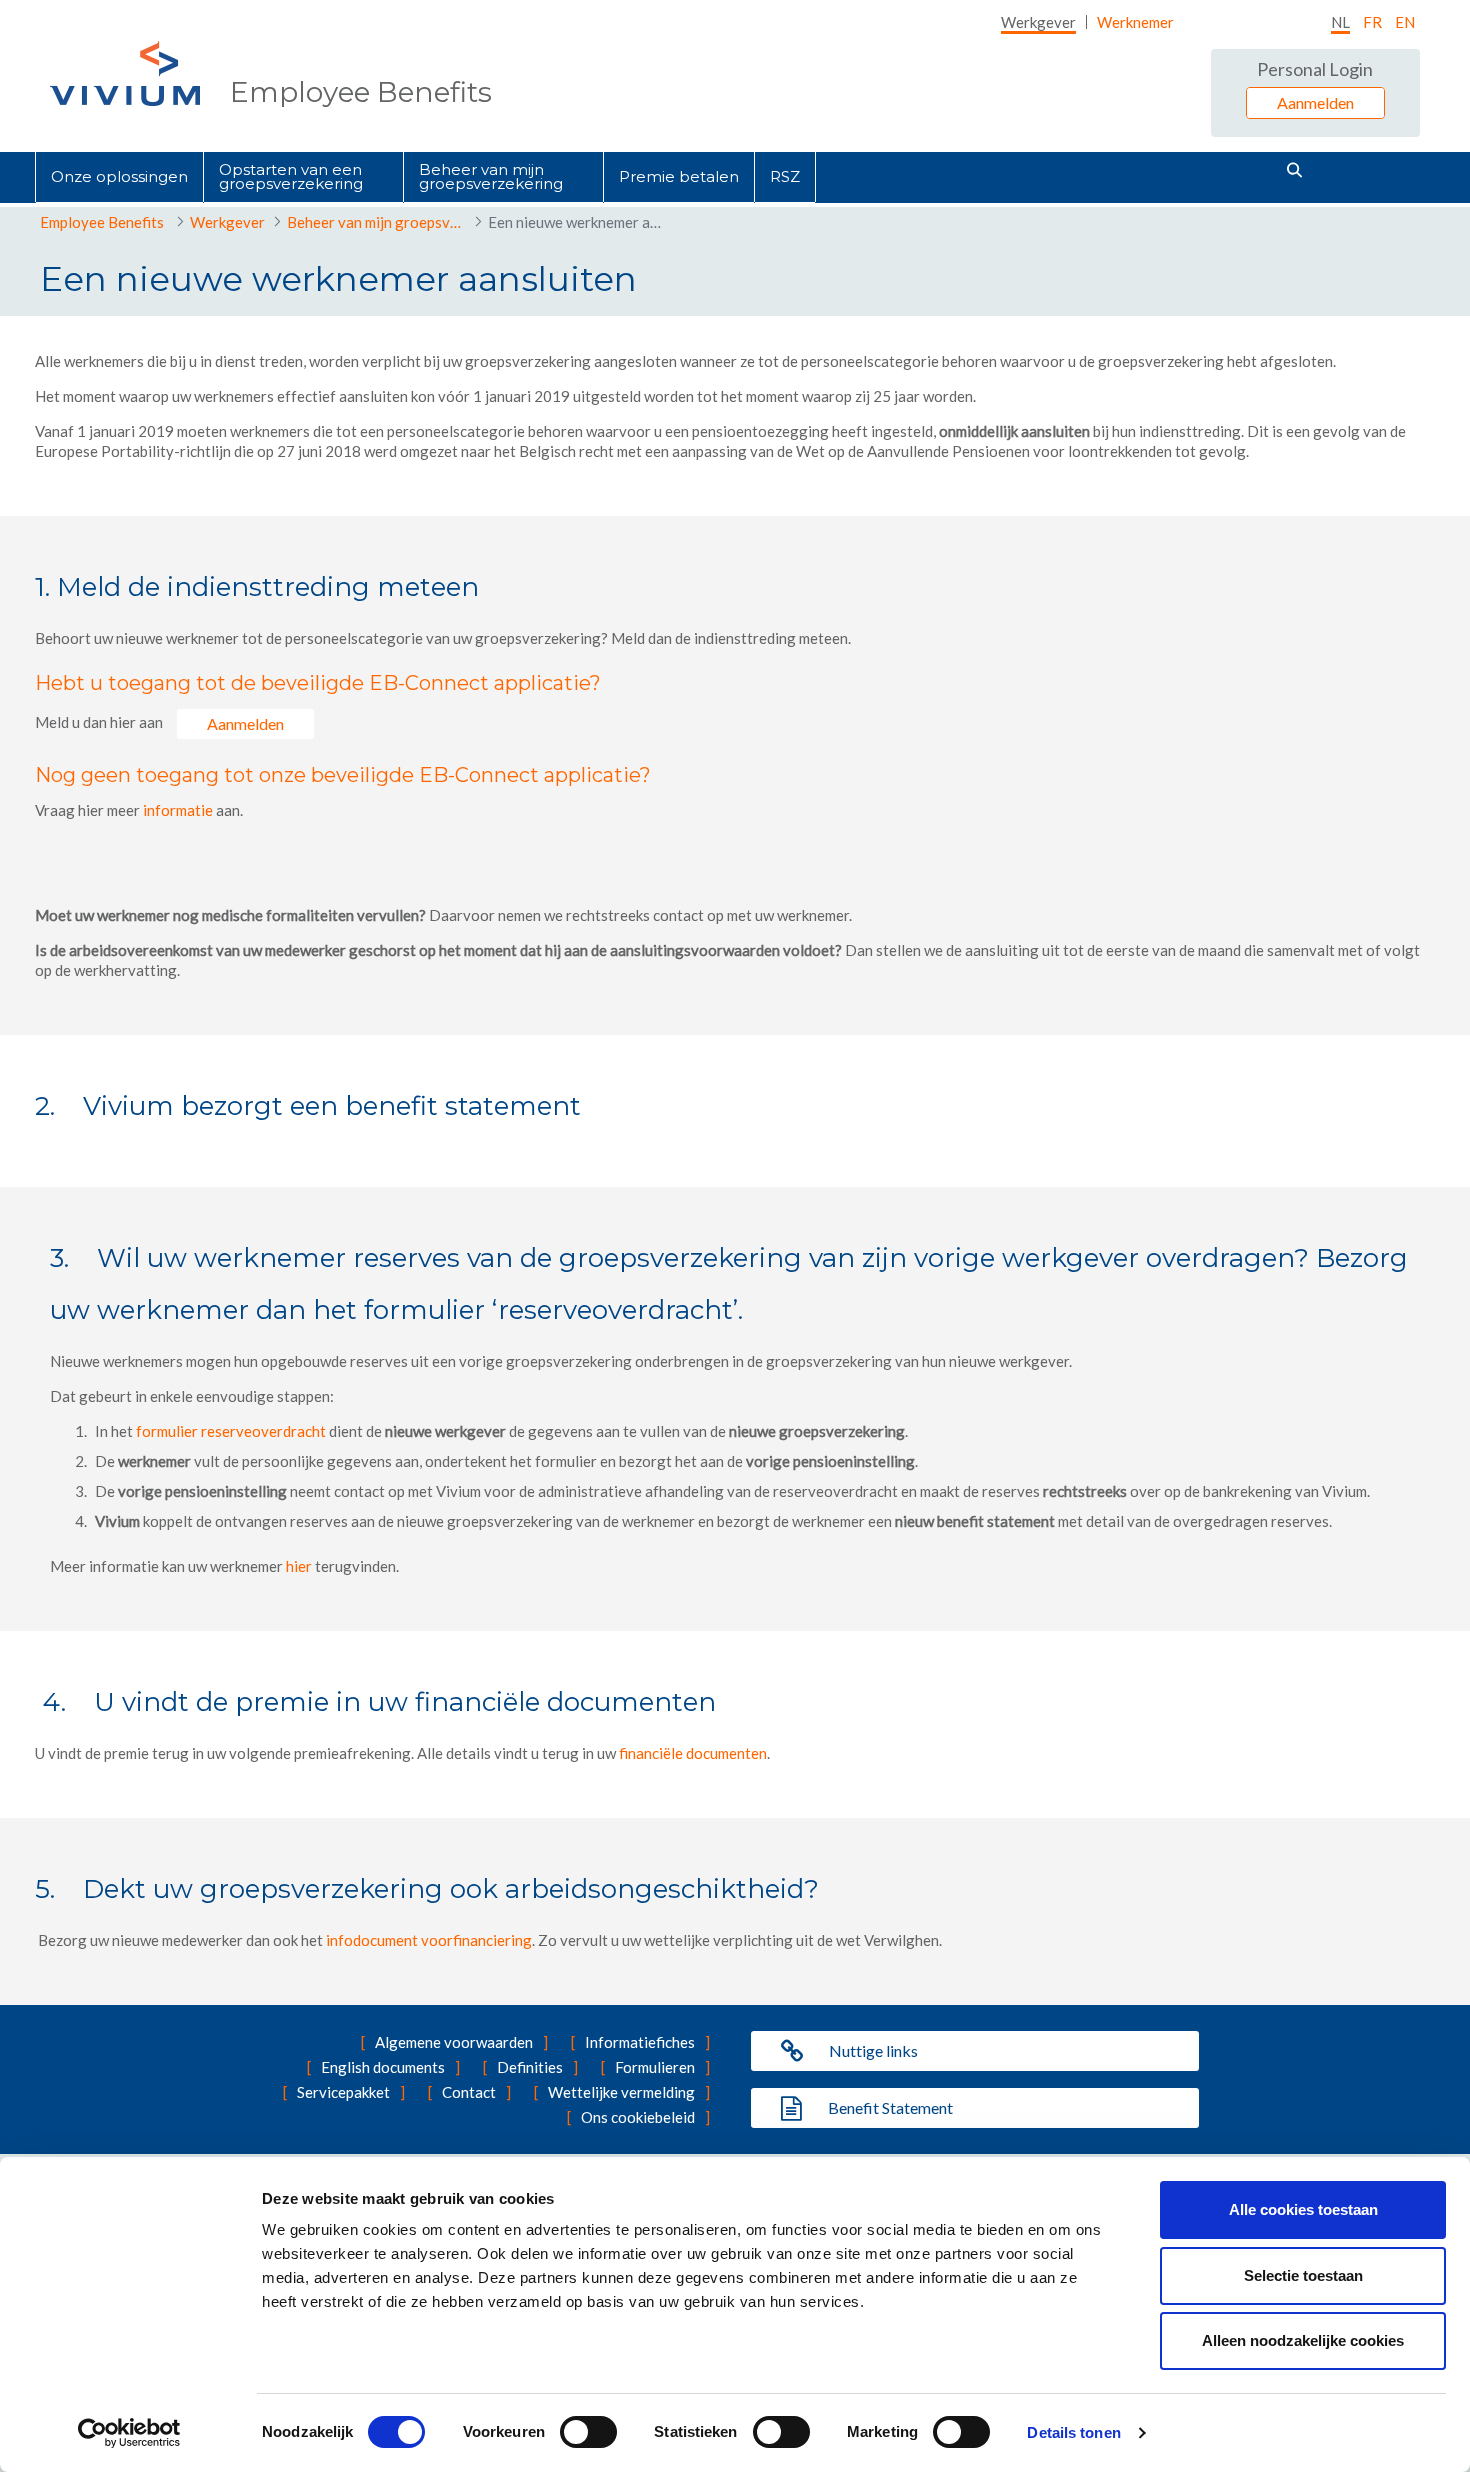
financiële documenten (693, 1753)
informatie (178, 810)
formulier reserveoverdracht (231, 1431)
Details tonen (1073, 2432)
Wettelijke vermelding (621, 2092)
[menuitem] (1038, 22)
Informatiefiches (640, 2042)
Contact (469, 2092)
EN (1405, 22)
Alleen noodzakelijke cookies (1303, 2340)
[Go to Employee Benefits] (125, 73)
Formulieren (655, 2067)
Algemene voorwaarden (454, 2042)
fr (1372, 22)
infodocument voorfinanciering (429, 1940)
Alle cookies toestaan (1303, 2209)
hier (300, 1566)
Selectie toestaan (1303, 2275)
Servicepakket (343, 2092)
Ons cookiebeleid (638, 2117)
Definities (530, 2067)
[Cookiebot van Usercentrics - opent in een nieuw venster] (129, 2433)
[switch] (588, 2432)
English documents (383, 2067)
